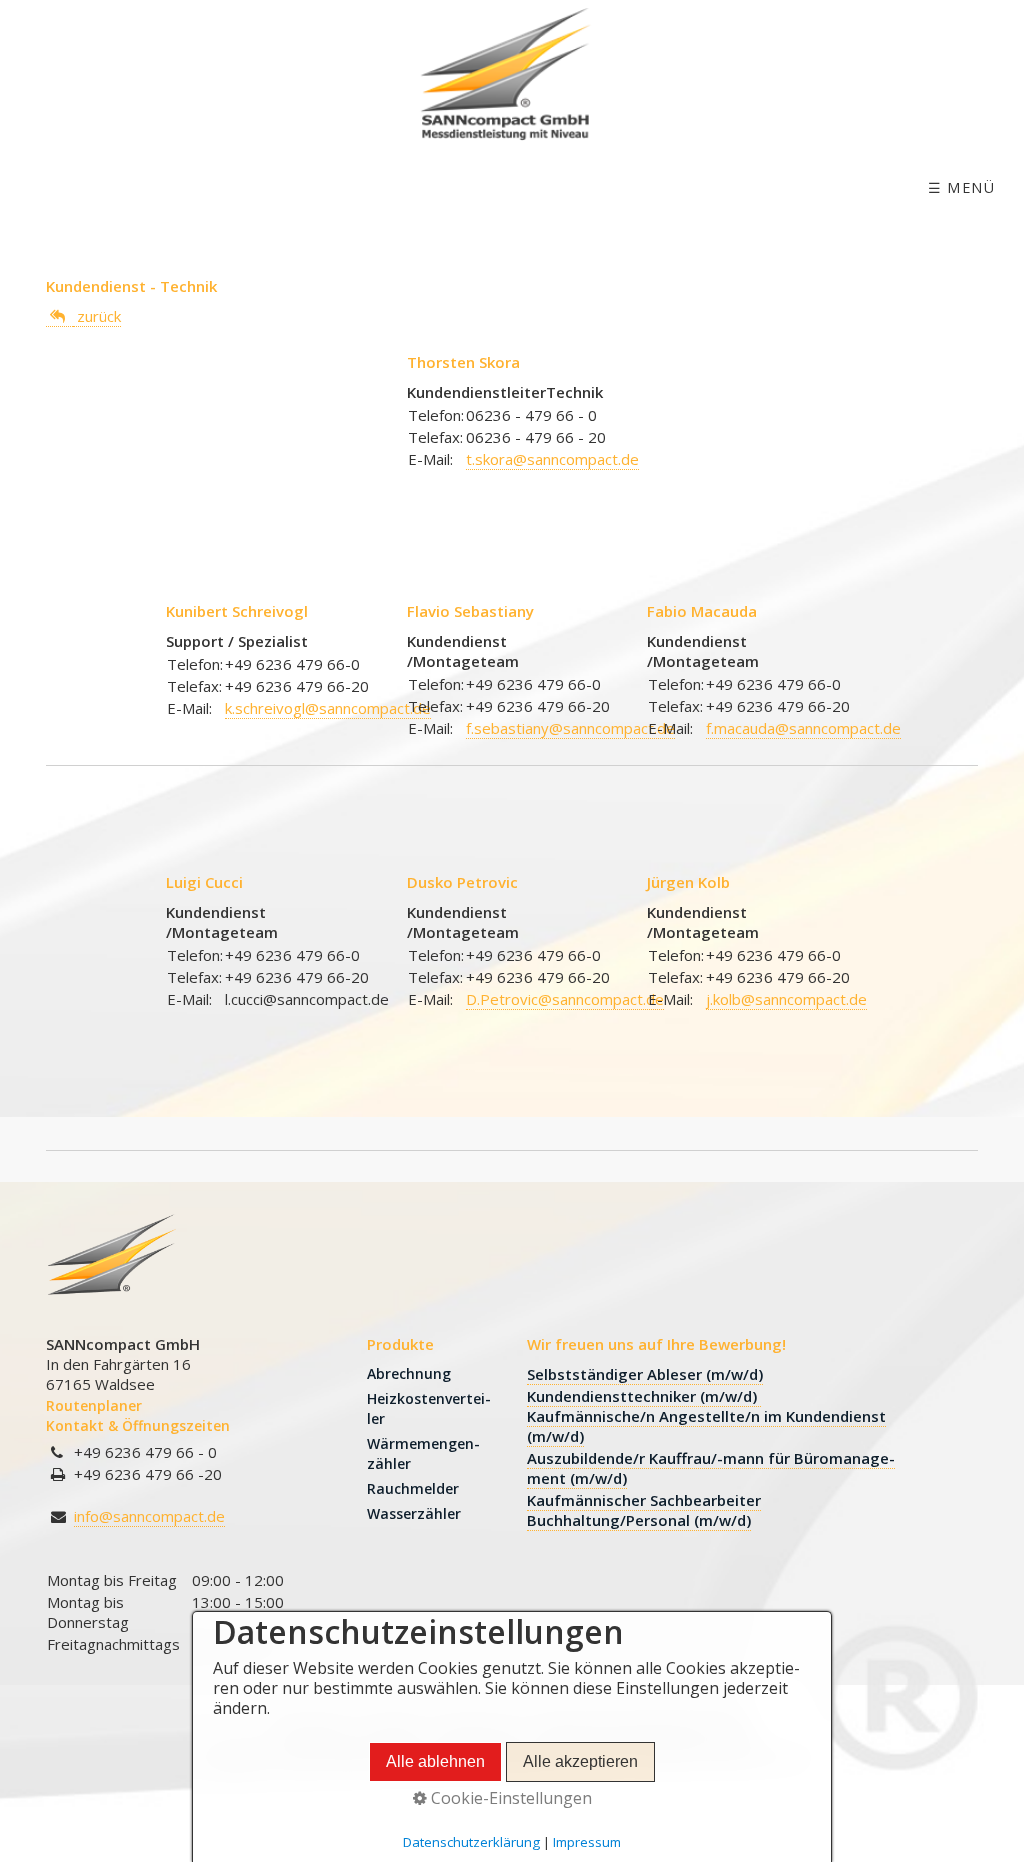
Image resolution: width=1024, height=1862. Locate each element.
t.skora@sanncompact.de (552, 459)
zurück (97, 316)
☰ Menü (962, 187)
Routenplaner (94, 1405)
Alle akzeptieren (580, 1761)
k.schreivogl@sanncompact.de (328, 708)
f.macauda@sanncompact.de (803, 728)
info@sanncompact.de (149, 1516)
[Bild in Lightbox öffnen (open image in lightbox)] (111, 1262)
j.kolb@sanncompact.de (786, 999)
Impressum (587, 1842)
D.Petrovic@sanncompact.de (565, 999)
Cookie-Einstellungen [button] (509, 1798)
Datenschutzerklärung (471, 1842)
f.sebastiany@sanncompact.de (570, 728)
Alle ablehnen (435, 1761)
